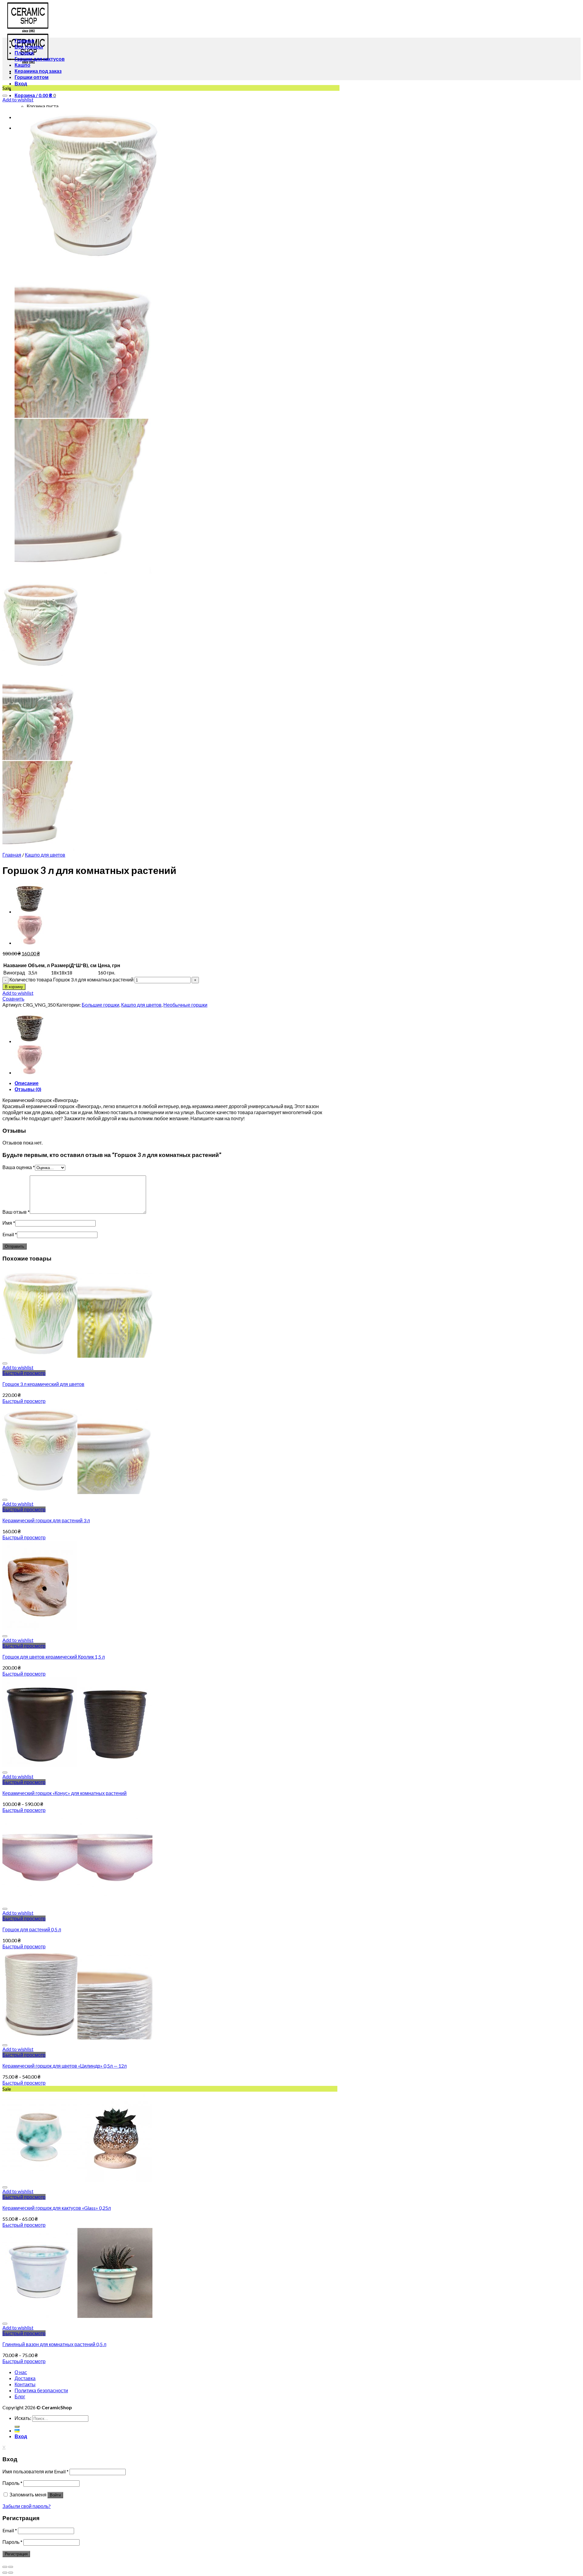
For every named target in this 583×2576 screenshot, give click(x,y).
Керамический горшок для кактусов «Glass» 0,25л (57, 2208)
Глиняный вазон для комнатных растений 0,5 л (54, 2344)
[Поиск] (17, 2427)
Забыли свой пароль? (27, 2506)
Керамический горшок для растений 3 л (46, 1520)
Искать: (23, 2418)
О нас (21, 2372)
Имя (9, 1223)
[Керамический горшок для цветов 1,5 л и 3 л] (30, 911)
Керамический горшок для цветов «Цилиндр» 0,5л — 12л (65, 2066)
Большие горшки (101, 1005)
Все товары (29, 47)
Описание (27, 1083)
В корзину (14, 987)
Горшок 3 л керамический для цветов (43, 1384)
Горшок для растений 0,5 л (32, 1929)
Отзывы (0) (28, 1089)
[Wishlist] (5, 96)
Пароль (12, 2483)
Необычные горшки (185, 1005)
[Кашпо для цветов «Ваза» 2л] (30, 943)
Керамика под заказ (38, 71)
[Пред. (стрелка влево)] (5, 2573)
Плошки (24, 53)
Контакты (25, 2384)
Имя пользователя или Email (36, 2471)
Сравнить (13, 999)
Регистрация (16, 2554)
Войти (55, 2495)
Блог (20, 2396)
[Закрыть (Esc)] (5, 2567)
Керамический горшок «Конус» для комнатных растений (65, 1793)
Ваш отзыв (16, 1212)
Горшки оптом (32, 77)
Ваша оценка (19, 1167)
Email (10, 1234)
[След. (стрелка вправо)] (11, 2573)
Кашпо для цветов (45, 855)
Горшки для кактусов (40, 59)
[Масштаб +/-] (11, 2567)
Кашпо (22, 65)
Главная (24, 41)
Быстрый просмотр (24, 1373)
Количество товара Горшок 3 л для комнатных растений (72, 979)
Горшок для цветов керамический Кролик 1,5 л (54, 1657)
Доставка (25, 2378)
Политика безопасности (41, 2390)
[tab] (177, 1083)
